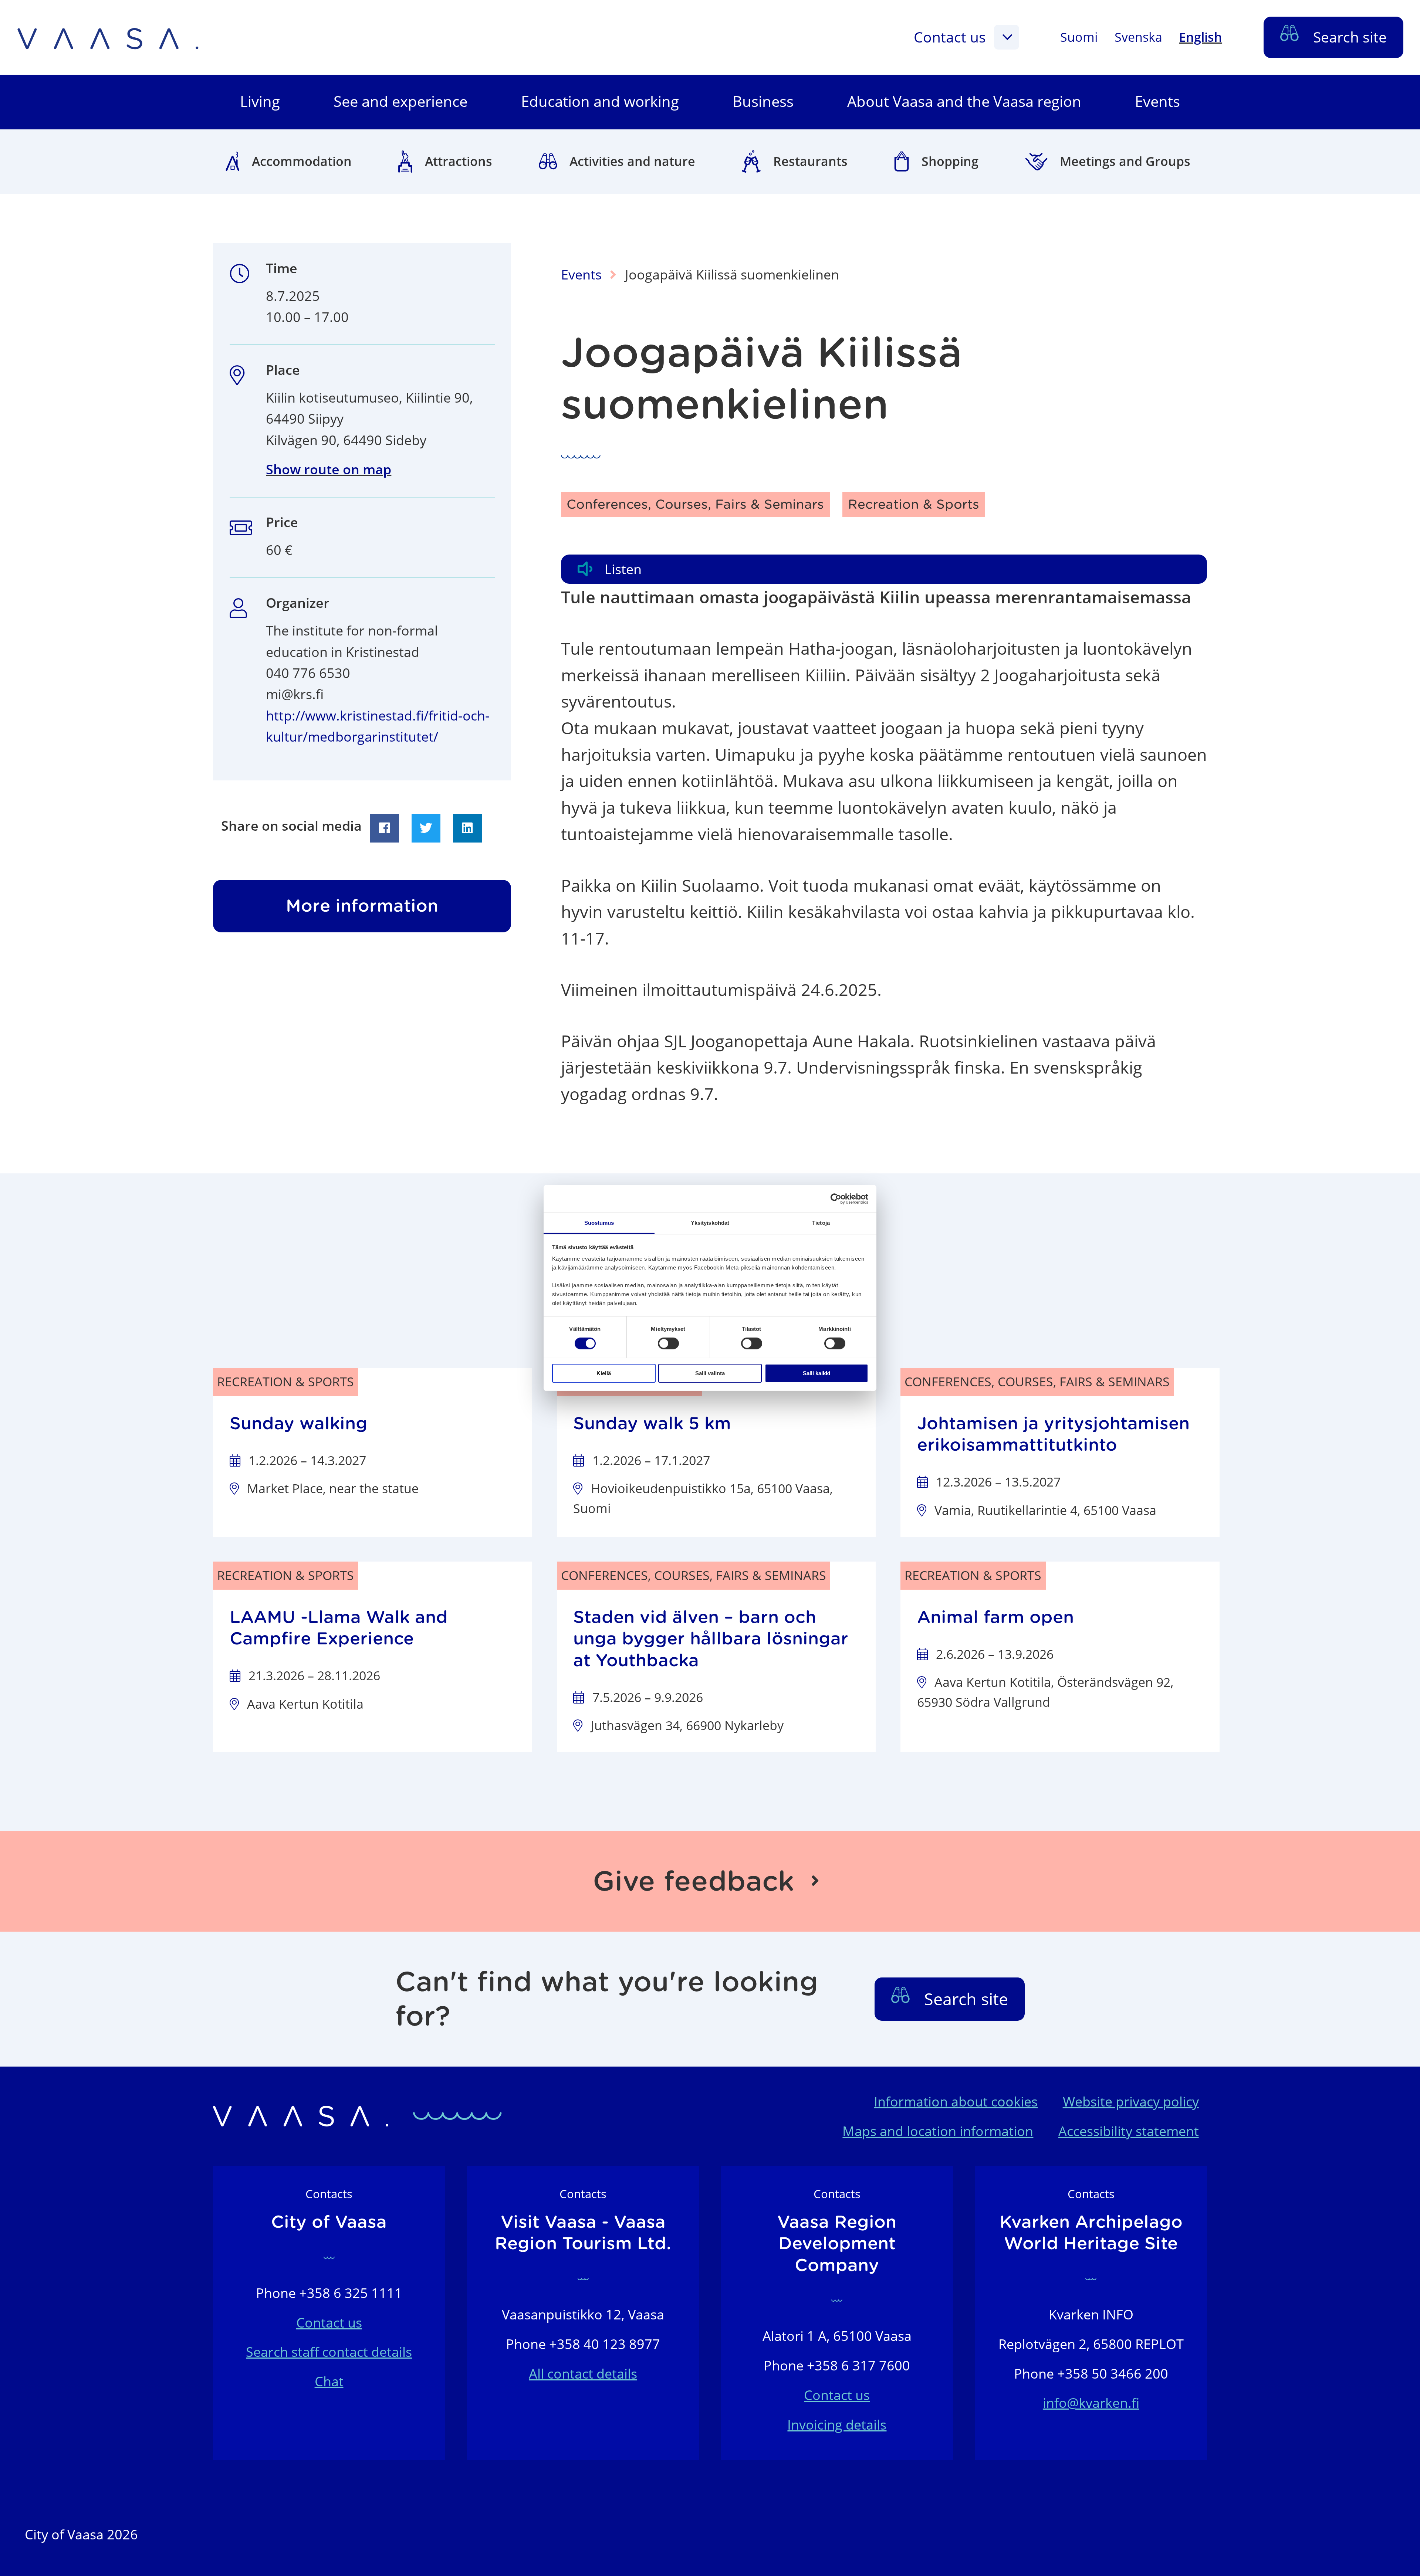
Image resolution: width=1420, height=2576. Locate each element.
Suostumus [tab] (599, 1223)
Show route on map (329, 469)
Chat (329, 2381)
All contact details (583, 2374)
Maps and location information (938, 2131)
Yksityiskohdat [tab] (710, 1223)
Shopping (950, 161)
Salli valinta (710, 1373)
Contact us (950, 37)
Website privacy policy (1131, 2102)
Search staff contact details (329, 2352)
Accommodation (302, 161)
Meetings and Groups (1125, 161)
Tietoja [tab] (821, 1223)
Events (581, 274)
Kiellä (604, 1373)
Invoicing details (837, 2425)
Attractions (459, 161)
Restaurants (810, 161)
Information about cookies (956, 2102)
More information (362, 906)
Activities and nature (632, 161)
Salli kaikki (816, 1373)
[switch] (668, 1343)
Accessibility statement (1129, 2131)
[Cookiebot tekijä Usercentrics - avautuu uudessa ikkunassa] (836, 1199)
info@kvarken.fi (1091, 2403)
